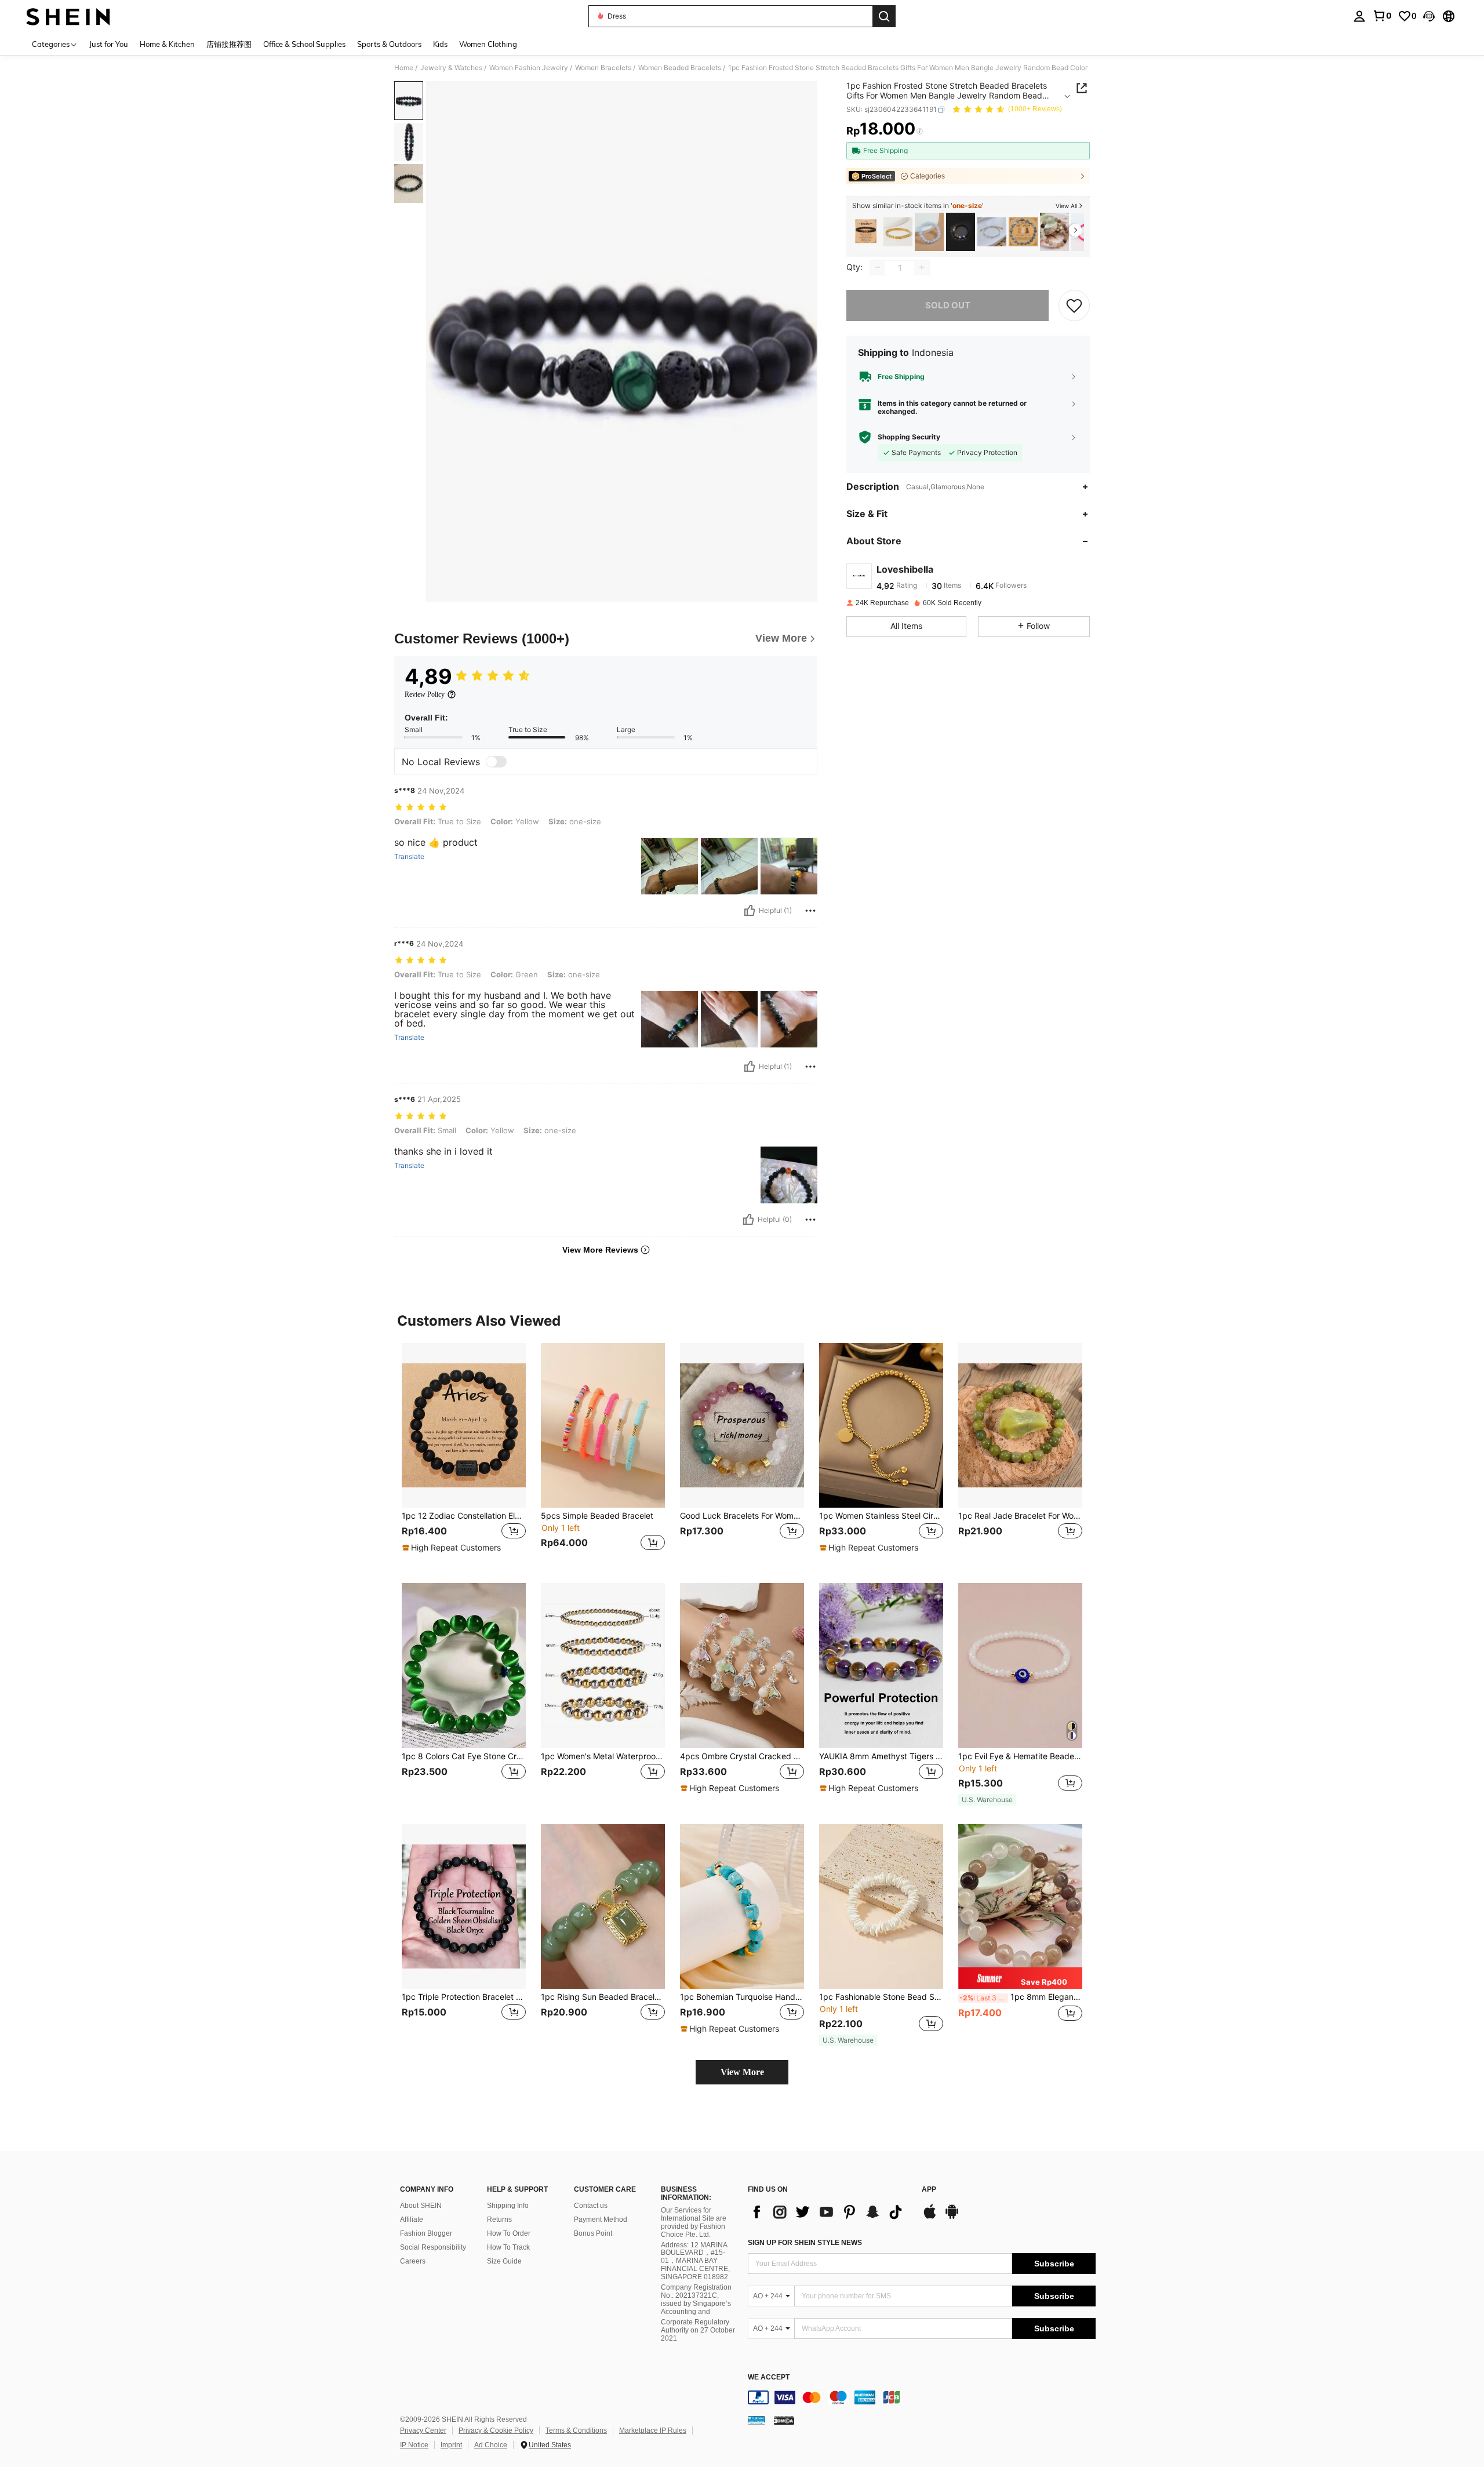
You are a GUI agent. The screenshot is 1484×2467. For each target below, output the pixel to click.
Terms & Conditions (576, 2430)
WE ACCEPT (769, 2377)
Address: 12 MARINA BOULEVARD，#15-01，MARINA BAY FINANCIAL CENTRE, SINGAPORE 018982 (695, 2261)
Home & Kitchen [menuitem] (167, 44)
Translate (409, 857)
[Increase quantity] (922, 267)
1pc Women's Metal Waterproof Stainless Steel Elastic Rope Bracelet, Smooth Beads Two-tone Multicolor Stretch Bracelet (603, 1756)
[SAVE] (1074, 305)
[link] (1382, 16)
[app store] (930, 2217)
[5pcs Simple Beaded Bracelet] (603, 1426)
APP (929, 2190)
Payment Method (601, 2219)
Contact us (591, 2206)
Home (404, 68)
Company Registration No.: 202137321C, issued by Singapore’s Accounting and (696, 2299)
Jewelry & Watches (451, 68)
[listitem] (867, 232)
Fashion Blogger (426, 2233)
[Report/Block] (810, 911)
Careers (413, 2261)
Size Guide (504, 2261)
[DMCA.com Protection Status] (784, 2419)
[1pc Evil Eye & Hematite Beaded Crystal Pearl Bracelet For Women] (1020, 1666)
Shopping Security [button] (909, 437)
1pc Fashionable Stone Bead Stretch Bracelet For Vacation (881, 1997)
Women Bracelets (603, 68)
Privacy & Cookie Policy (496, 2430)
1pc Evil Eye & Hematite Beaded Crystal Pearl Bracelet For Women (1020, 1756)
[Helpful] (750, 911)
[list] (829, 2212)
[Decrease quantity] (878, 267)
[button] (1429, 16)
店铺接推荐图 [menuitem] (229, 44)
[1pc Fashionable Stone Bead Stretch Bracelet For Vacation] (881, 1907)
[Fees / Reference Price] (920, 132)
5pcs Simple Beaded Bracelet (597, 1516)
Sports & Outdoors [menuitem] (389, 44)
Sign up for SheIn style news (805, 2243)
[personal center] (1359, 16)
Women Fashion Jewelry (529, 68)
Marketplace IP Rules (653, 2430)
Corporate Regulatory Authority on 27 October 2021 (698, 2330)
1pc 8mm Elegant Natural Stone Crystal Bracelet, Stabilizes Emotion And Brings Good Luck (1021, 1997)
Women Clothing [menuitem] (488, 44)
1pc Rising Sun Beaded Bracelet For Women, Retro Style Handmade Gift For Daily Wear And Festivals (603, 1997)
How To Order (509, 2233)
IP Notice (414, 2445)
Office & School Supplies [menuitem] (304, 44)
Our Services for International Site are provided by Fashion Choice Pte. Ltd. (694, 2222)
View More (742, 2072)
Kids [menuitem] (440, 44)
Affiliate (412, 2219)
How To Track (508, 2247)
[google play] (952, 2217)
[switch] (496, 762)
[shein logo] (68, 16)
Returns (499, 2219)
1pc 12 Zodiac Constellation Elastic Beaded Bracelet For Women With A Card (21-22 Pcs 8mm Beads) (464, 1516)
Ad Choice (491, 2445)
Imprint (451, 2445)
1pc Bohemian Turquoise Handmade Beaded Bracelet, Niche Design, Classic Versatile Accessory (742, 1997)
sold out (948, 305)
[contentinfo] (922, 2397)
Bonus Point (593, 2233)
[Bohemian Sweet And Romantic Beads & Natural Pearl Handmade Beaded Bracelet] (992, 232)
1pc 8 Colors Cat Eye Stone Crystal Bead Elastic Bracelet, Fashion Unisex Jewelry (464, 1756)
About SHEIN (421, 2206)
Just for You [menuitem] (109, 44)
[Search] (884, 16)
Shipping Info (508, 2206)
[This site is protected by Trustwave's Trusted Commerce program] (756, 2419)
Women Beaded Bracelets (680, 68)
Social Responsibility (433, 2247)
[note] (453, 1548)
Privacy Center (423, 2430)
